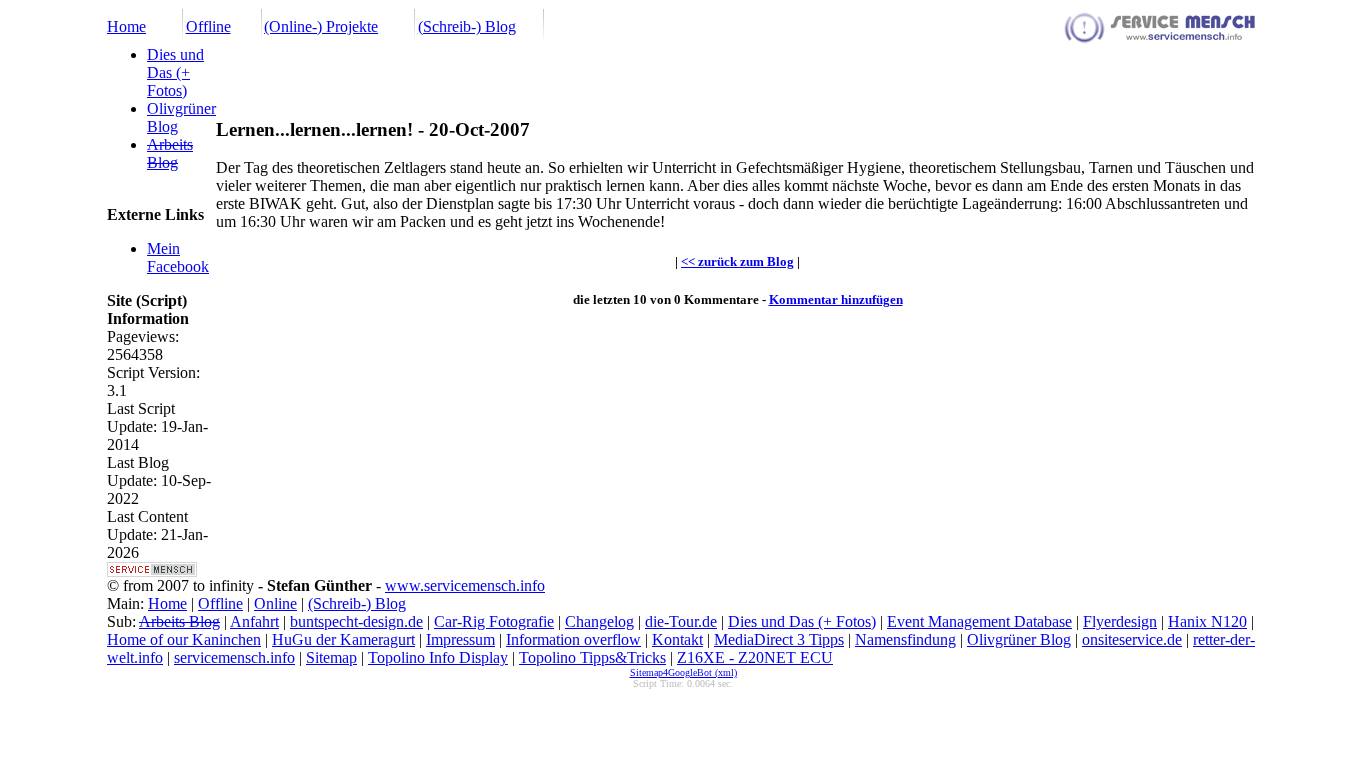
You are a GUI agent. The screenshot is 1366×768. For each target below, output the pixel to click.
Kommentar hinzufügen (836, 299)
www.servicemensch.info (465, 585)
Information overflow (573, 639)
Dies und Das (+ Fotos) (175, 72)
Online (275, 603)
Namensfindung (905, 639)
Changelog (599, 621)
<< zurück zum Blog (737, 261)
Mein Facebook (178, 257)
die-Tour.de (681, 621)
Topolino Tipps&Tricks (592, 657)
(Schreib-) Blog (467, 26)
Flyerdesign (1120, 621)
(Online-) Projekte (321, 26)
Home (126, 26)
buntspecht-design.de (356, 621)
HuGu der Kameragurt (343, 639)
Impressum (460, 639)
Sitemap (331, 657)
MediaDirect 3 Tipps (779, 639)
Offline (208, 26)
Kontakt (677, 639)
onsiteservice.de (1132, 639)
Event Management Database (979, 621)
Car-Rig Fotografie (494, 621)
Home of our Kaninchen (184, 639)
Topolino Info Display (438, 657)
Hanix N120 (1207, 621)
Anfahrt (254, 621)
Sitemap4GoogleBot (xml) (683, 672)
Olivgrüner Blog (1019, 639)
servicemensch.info (234, 657)
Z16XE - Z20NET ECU (755, 657)
